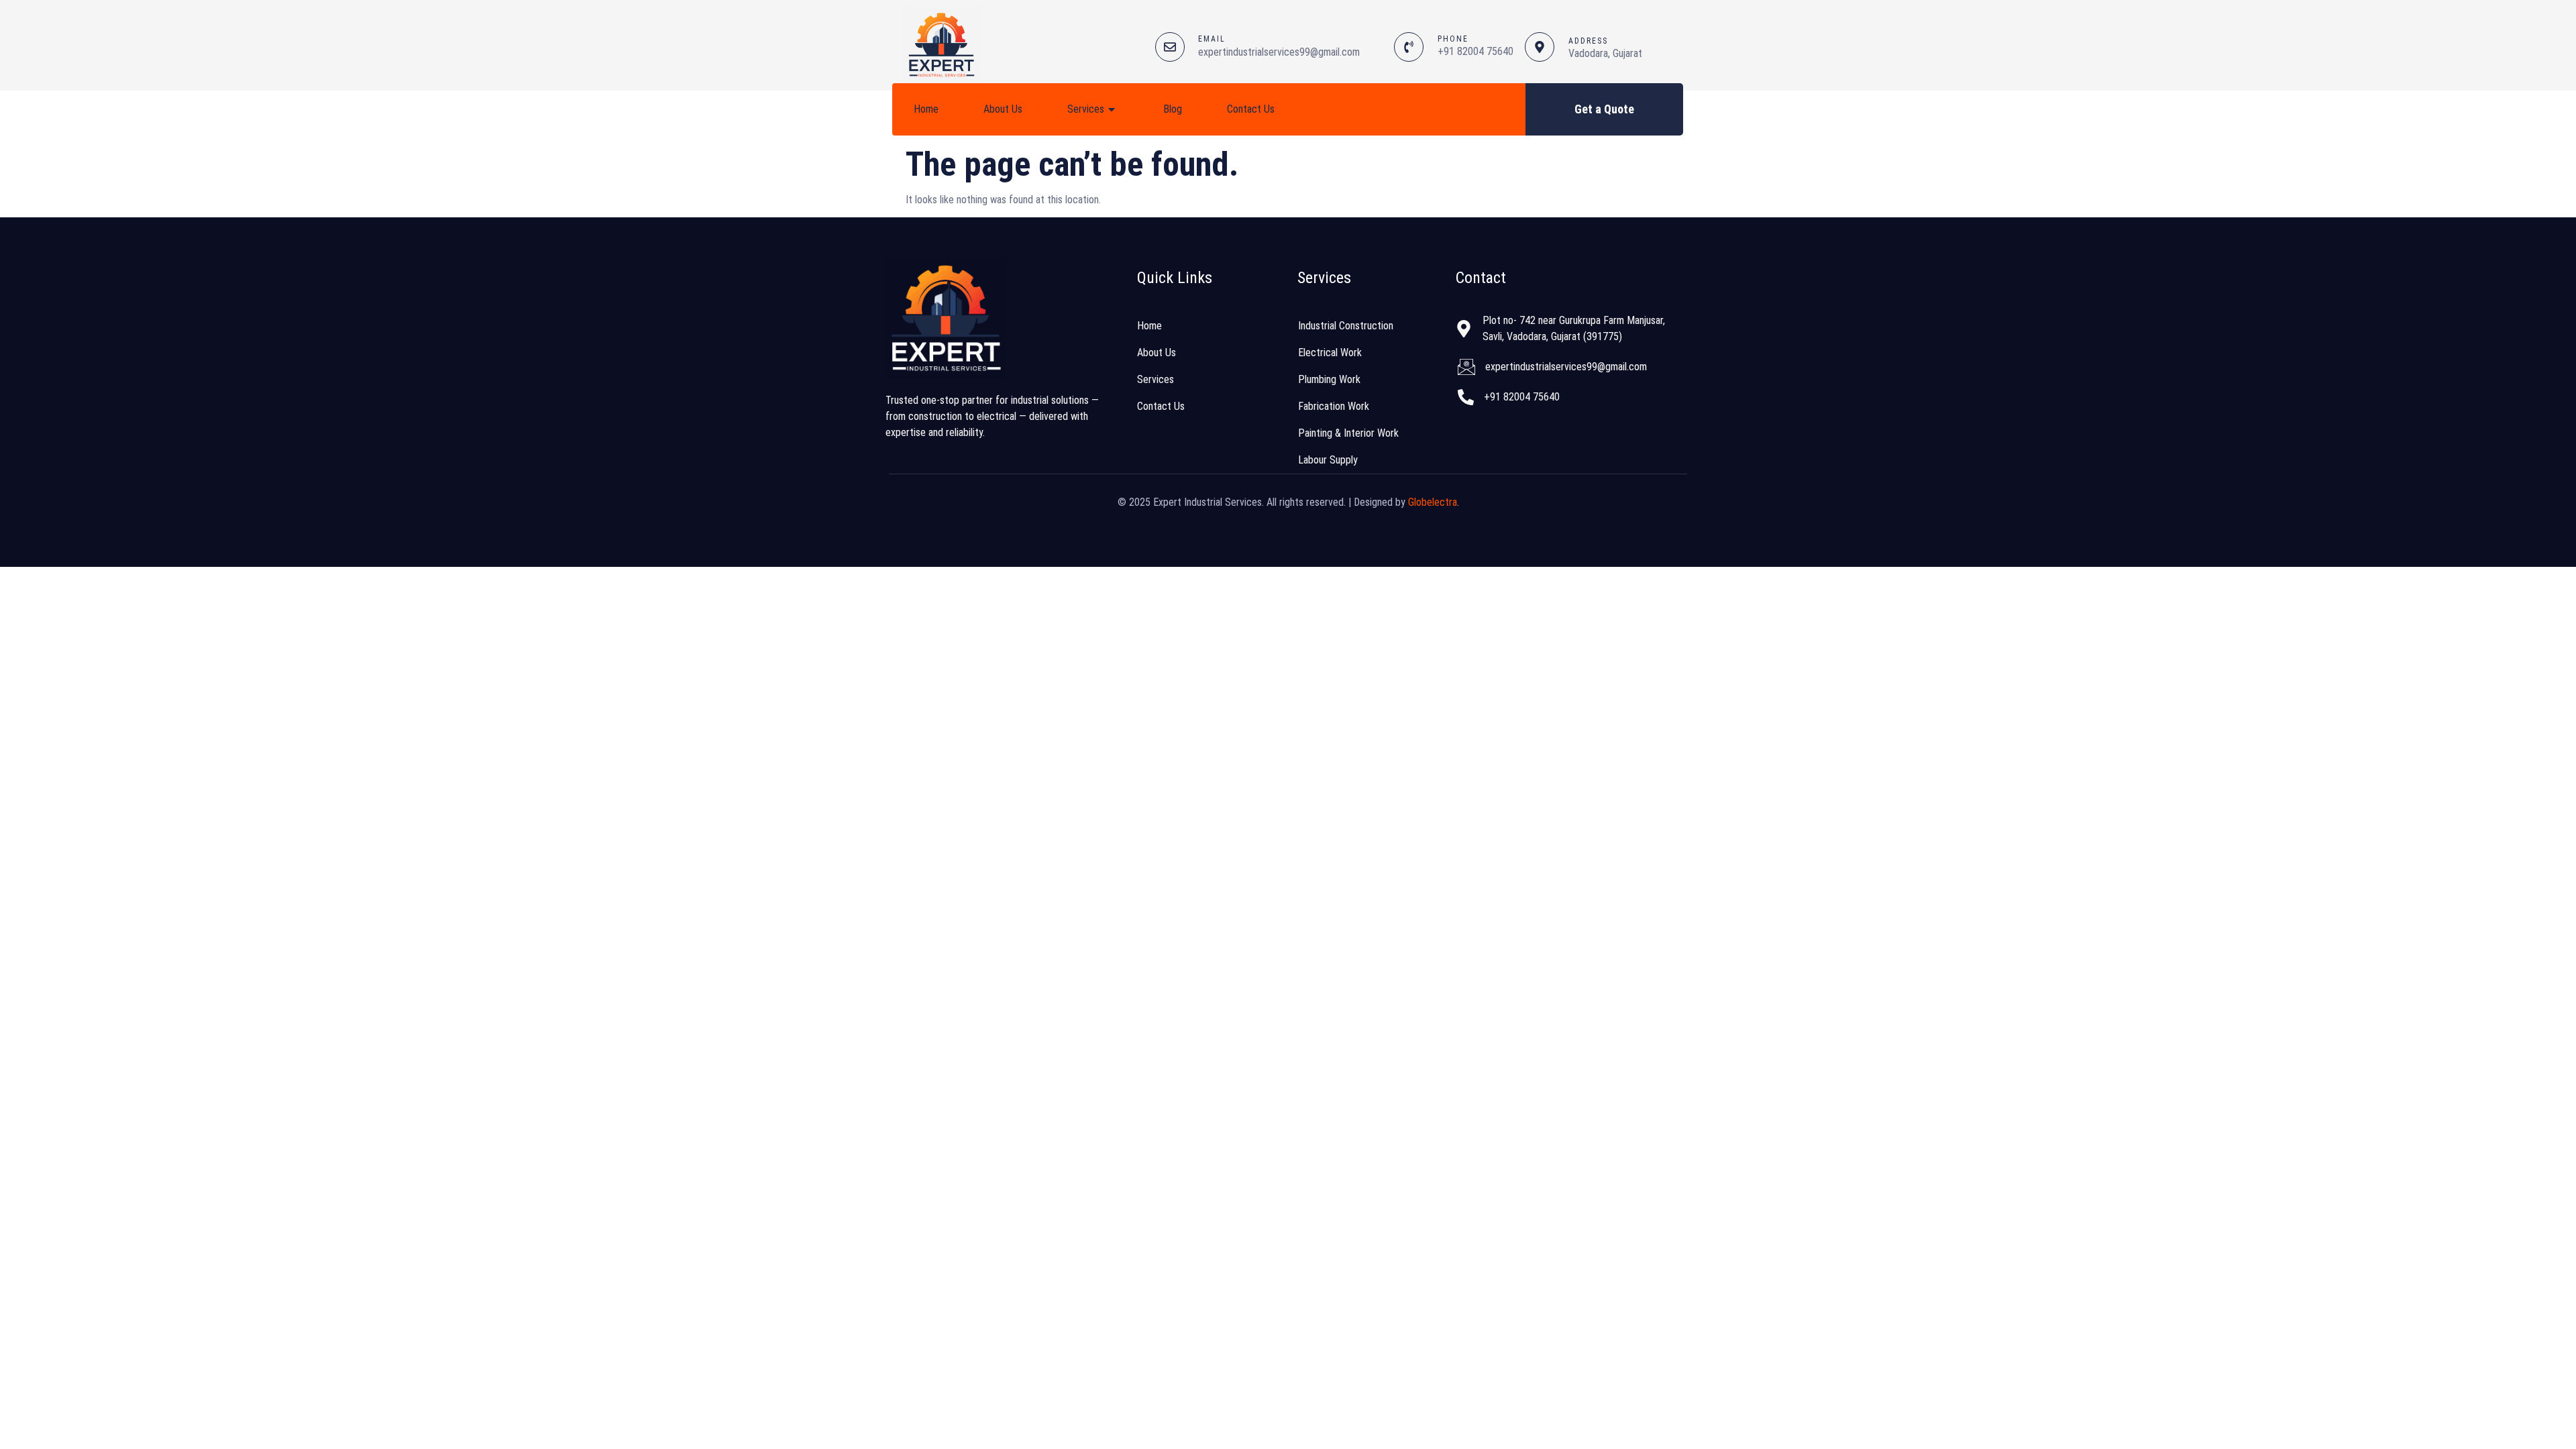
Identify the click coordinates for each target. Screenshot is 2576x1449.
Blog (1173, 109)
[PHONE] (1409, 47)
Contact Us (1251, 109)
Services (1086, 109)
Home (926, 109)
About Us (1003, 109)
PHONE (1453, 39)
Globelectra (1433, 502)
